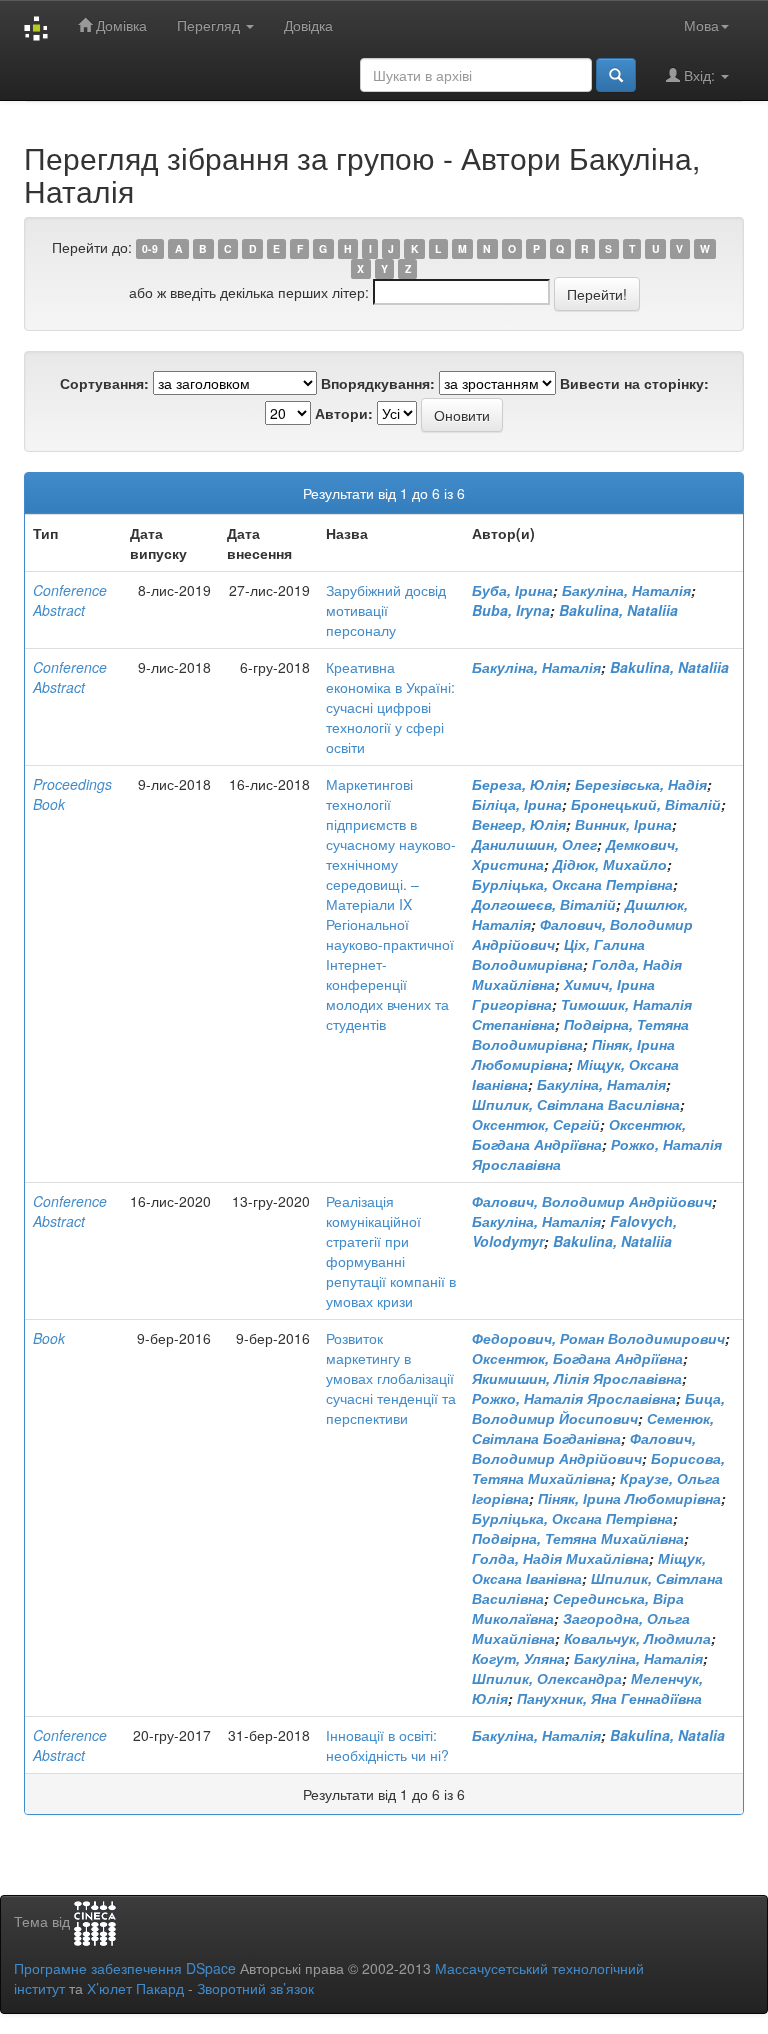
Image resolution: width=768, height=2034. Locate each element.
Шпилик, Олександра (547, 1678)
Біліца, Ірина (517, 804)
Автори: (344, 413)
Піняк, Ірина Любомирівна (629, 1498)
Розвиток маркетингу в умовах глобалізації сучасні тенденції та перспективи (391, 1378)
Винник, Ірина (623, 824)
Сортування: (104, 383)
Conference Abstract (70, 600)
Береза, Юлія (519, 784)
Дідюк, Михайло (610, 864)
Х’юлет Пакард (135, 1988)
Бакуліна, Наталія (626, 590)
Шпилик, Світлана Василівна (576, 1104)
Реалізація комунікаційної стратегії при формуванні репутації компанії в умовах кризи (391, 1251)
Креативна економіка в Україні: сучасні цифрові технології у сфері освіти (390, 707)
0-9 (150, 248)
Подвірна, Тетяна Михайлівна (578, 1538)
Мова (701, 25)
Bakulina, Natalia (667, 1735)
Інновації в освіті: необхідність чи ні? (387, 1745)
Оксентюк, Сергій (536, 1124)
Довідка (308, 25)
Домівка (119, 25)
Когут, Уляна (518, 1658)
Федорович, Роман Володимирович (598, 1338)
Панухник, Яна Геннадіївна (609, 1698)
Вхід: (699, 75)
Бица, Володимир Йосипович (598, 1408)
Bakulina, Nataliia (618, 610)
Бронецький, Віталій (646, 804)
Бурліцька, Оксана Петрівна (572, 884)
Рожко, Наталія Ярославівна (574, 1398)
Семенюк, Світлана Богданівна (593, 1428)
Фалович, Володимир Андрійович (592, 1201)
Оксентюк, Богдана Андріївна (579, 1134)
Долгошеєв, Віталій (544, 904)
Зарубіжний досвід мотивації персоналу (386, 610)
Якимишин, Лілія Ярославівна (577, 1378)
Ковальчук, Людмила (637, 1638)
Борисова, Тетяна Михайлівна (598, 1468)
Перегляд (210, 25)
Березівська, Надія (641, 784)
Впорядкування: (378, 383)
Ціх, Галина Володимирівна (558, 954)
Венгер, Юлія (519, 824)
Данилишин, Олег (534, 844)
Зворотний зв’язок (255, 1988)
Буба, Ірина (512, 590)
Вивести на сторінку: (634, 383)
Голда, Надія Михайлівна (560, 1558)
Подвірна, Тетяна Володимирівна (580, 1034)
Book (49, 1338)
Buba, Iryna (511, 610)
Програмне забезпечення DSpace (125, 1968)
